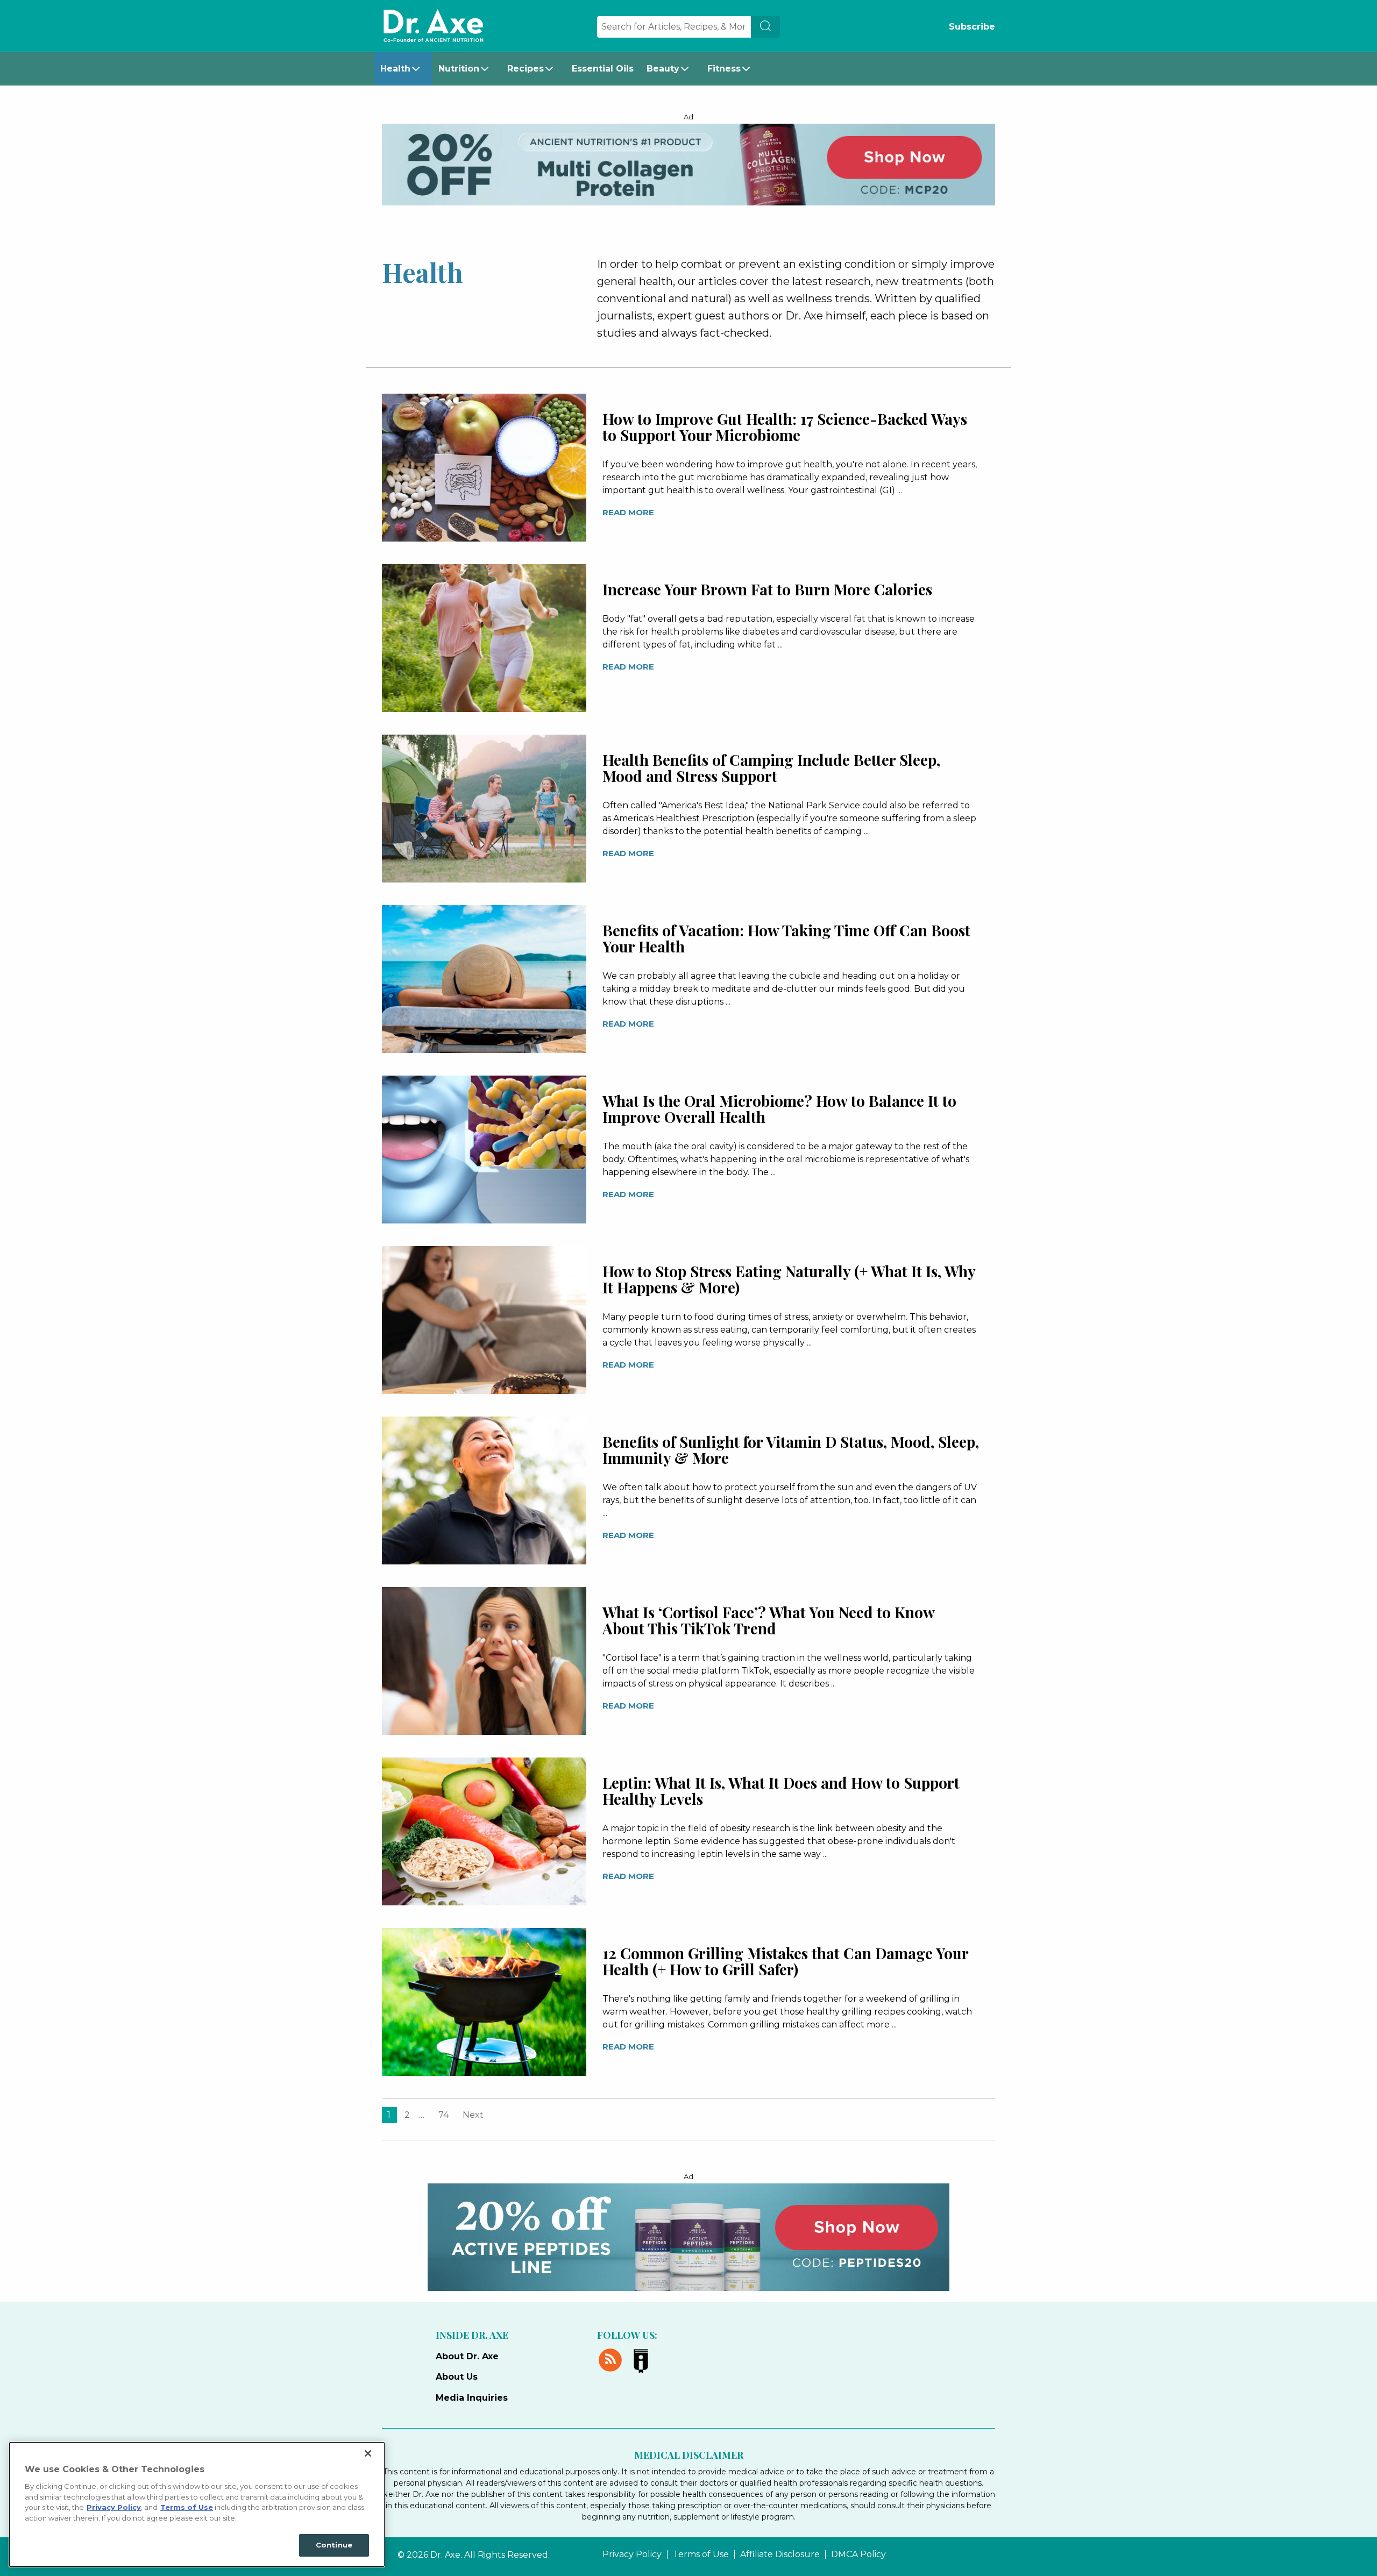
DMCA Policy (858, 2554)
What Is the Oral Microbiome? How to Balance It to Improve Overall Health (779, 1109)
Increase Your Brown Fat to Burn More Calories (767, 589)
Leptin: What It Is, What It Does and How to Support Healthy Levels (781, 1791)
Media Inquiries (472, 2398)
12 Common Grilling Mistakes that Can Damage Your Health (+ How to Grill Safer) (785, 1961)
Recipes (526, 69)
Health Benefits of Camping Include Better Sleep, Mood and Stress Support (771, 768)
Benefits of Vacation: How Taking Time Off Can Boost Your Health (786, 938)
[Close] (368, 2453)
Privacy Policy (632, 2554)
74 (443, 2115)
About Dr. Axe (467, 2356)
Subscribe (972, 27)
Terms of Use (701, 2554)
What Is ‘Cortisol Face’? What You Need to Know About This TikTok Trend (768, 1620)
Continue (334, 2545)
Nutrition (459, 69)
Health (395, 69)
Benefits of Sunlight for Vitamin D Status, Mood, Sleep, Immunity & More (791, 1450)
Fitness (724, 69)
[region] (197, 2504)
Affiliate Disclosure (780, 2554)
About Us (457, 2377)
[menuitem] (403, 69)
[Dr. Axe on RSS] (612, 2358)
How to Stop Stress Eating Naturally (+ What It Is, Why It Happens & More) (789, 1279)
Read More (628, 512)
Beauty (663, 69)
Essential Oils (603, 69)
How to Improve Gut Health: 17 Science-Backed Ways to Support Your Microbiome (785, 427)
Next (473, 2115)
